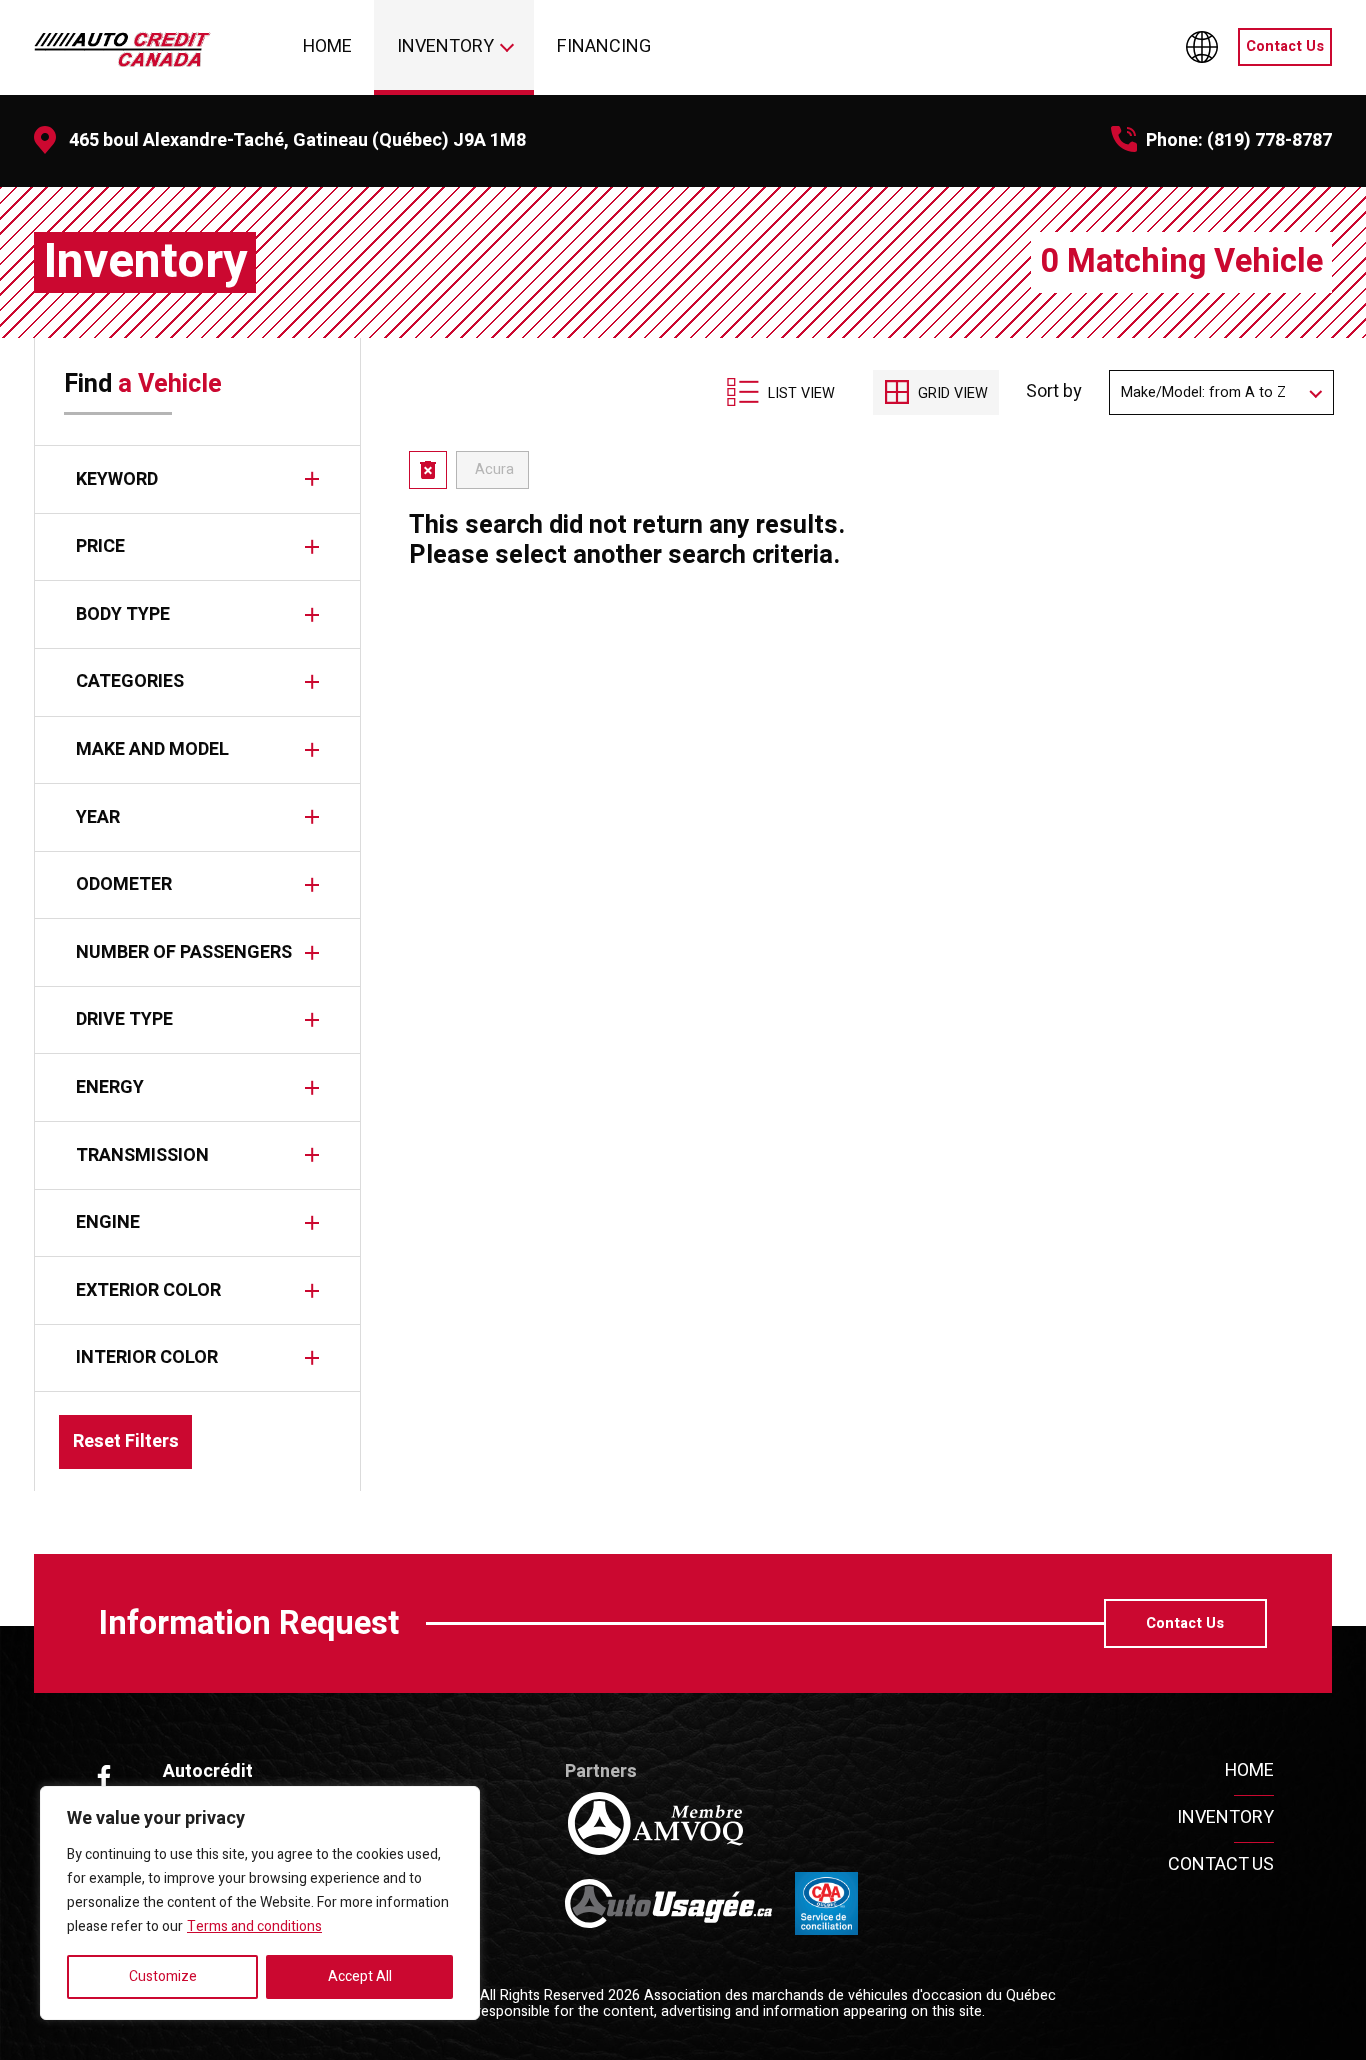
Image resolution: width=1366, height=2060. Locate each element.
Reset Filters (126, 1441)
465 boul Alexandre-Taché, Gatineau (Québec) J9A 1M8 (297, 140)
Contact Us (1285, 46)
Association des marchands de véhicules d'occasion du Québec (850, 1995)
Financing (604, 46)
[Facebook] (104, 1777)
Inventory (445, 46)
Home (327, 46)
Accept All (360, 1976)
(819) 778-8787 (1269, 140)
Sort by (1054, 393)
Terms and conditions (254, 1926)
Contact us (1221, 1864)
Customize (163, 1976)
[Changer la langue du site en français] (1202, 47)
